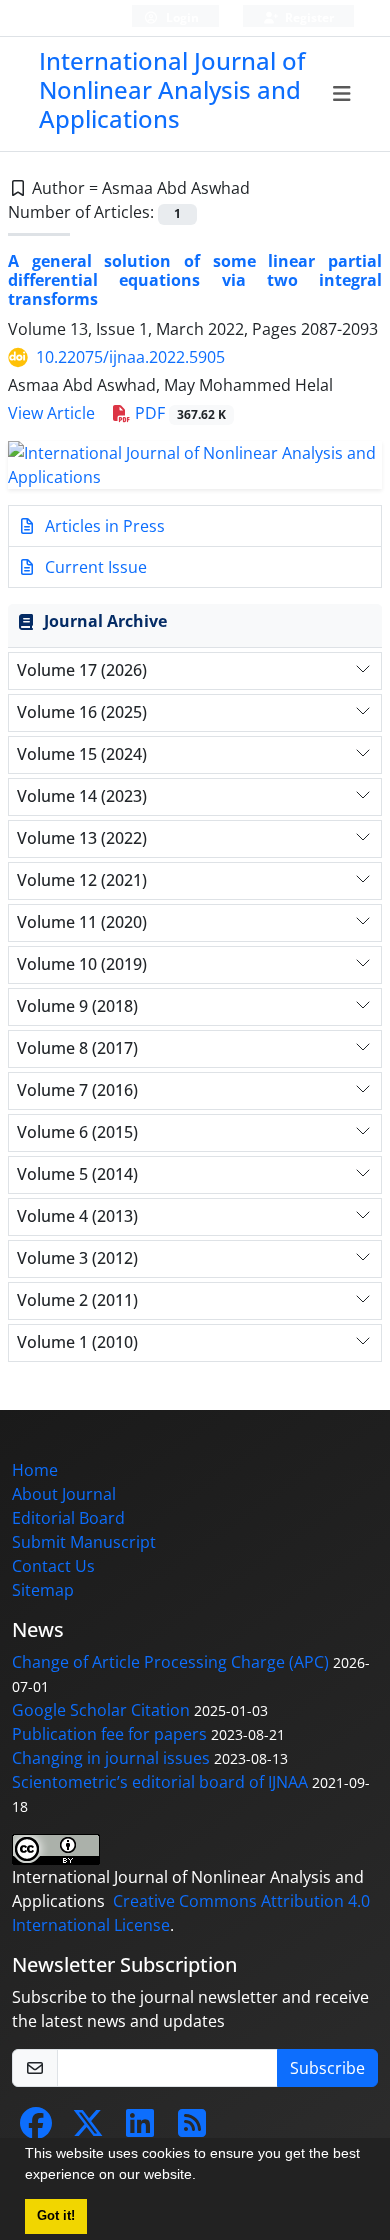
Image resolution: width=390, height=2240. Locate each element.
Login (181, 17)
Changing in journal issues (111, 1758)
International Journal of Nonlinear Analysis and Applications (172, 89)
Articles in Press (103, 526)
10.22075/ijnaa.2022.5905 (130, 357)
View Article (51, 413)
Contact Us (53, 1566)
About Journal (64, 1494)
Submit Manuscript (84, 1542)
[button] (203, 2177)
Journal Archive (105, 621)
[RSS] (192, 2129)
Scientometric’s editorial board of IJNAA (160, 1782)
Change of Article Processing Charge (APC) (170, 1662)
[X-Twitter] (88, 2129)
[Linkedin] (140, 2129)
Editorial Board (68, 1518)
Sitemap (43, 1590)
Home (35, 1470)
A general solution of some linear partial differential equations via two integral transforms (195, 280)
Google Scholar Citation (101, 1710)
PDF (178, 413)
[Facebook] (36, 2129)
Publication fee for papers (109, 1734)
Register (308, 17)
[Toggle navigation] (342, 94)
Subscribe (327, 2068)
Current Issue (94, 567)
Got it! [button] (56, 2216)
